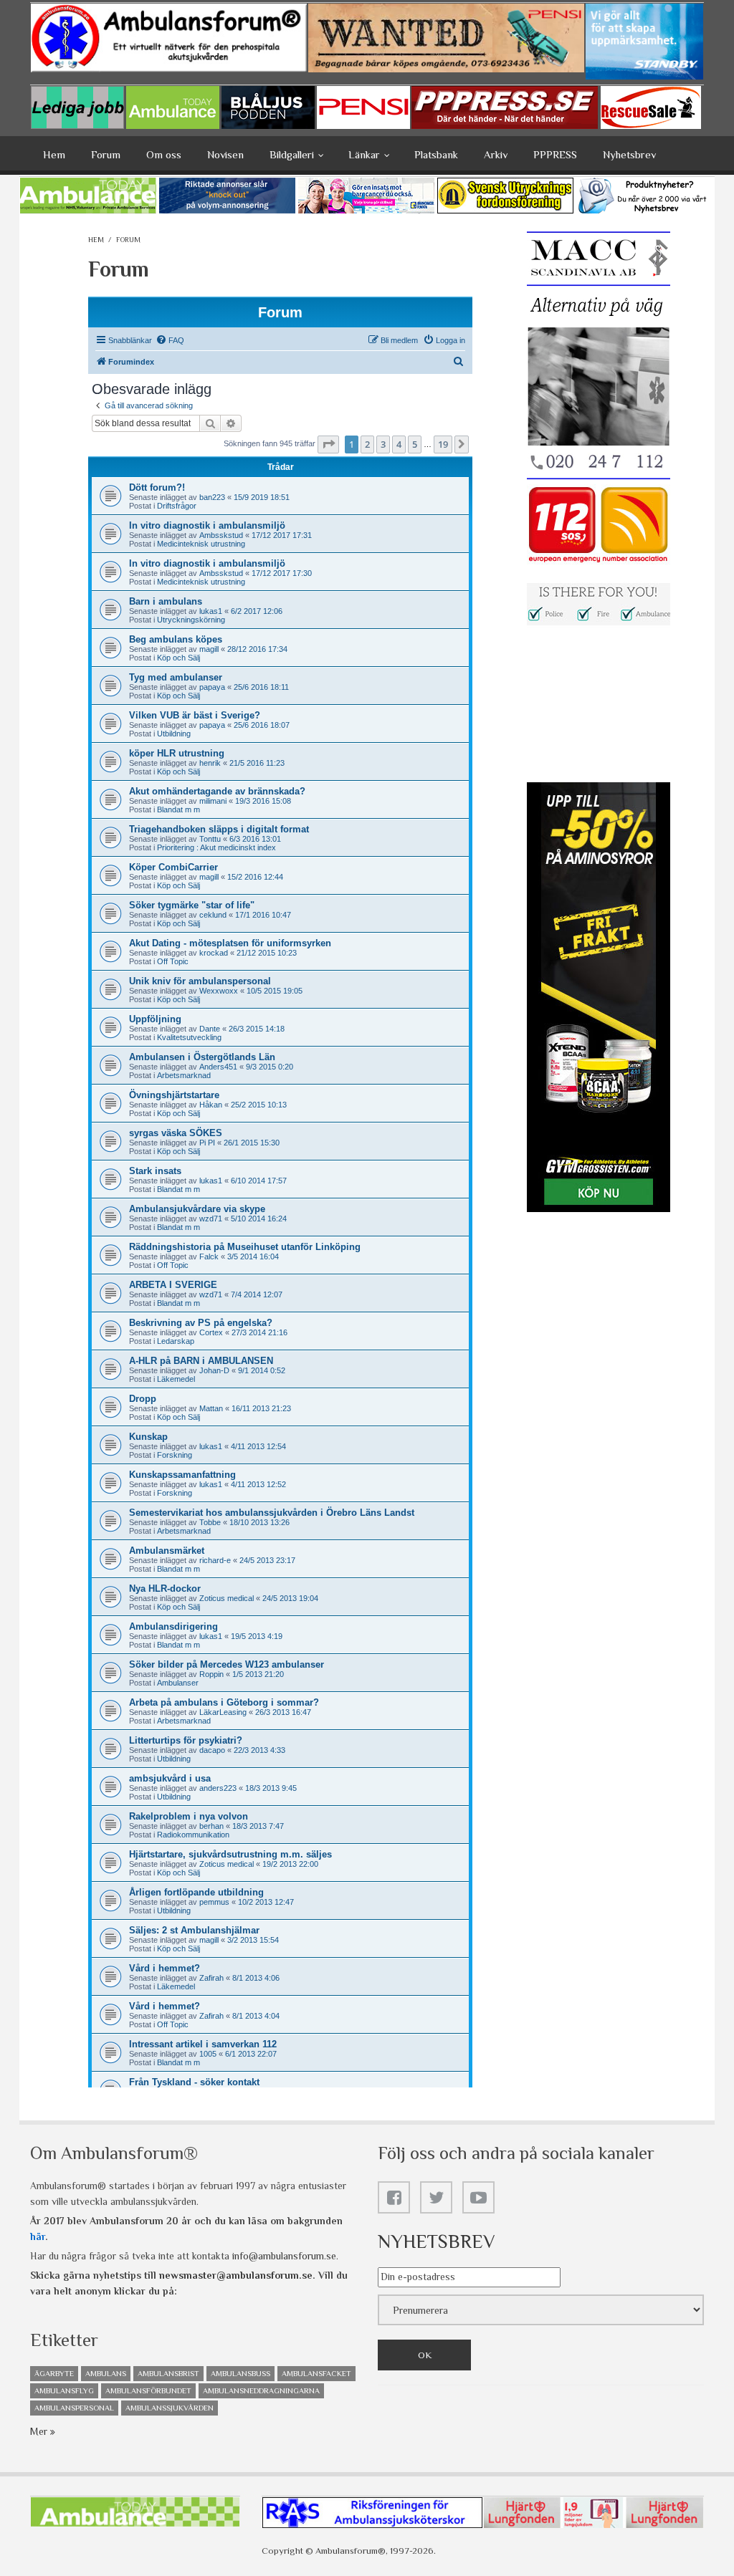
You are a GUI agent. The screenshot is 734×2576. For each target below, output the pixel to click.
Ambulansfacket (316, 2373)
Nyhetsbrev (629, 154)
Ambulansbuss (240, 2373)
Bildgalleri (292, 154)
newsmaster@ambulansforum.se (236, 2275)
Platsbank (436, 154)
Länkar (364, 154)
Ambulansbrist (168, 2373)
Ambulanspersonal (74, 2408)
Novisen (225, 154)
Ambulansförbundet (148, 2390)
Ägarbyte (54, 2373)
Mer (40, 2431)
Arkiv (496, 154)
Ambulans (106, 2373)
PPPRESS (555, 154)
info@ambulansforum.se (284, 2256)
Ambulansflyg (64, 2390)
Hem (54, 154)
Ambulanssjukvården (170, 2408)
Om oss (164, 154)
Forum (106, 154)
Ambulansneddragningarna (261, 2390)
